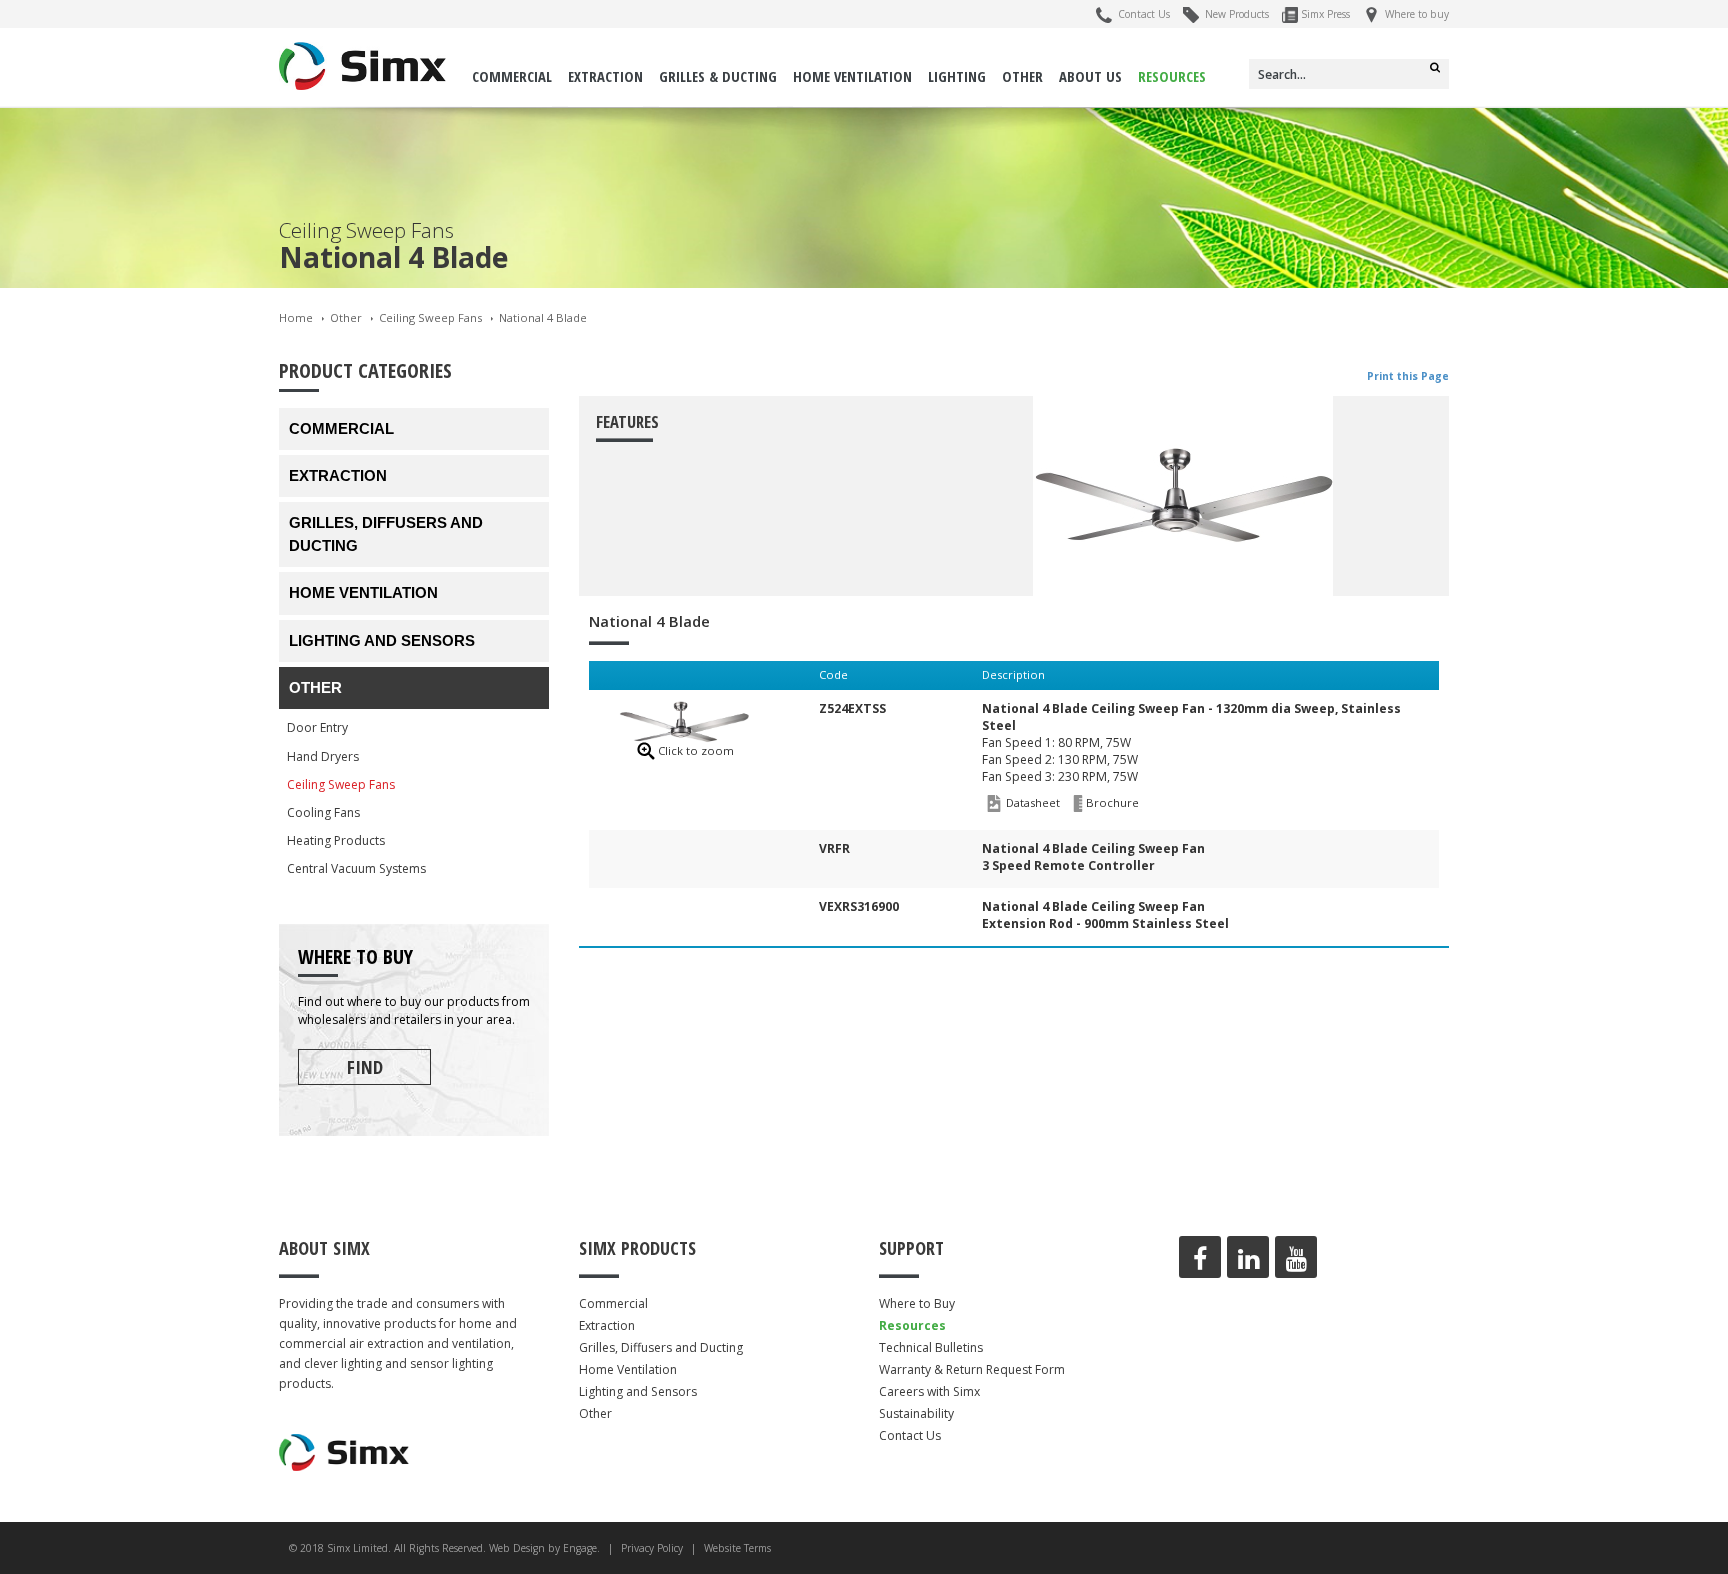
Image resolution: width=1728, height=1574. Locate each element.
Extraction (605, 76)
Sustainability (916, 1413)
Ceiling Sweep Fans (430, 317)
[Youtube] (1296, 1257)
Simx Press (1324, 14)
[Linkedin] (1248, 1257)
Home (296, 317)
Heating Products (336, 840)
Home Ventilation (852, 76)
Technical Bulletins (931, 1347)
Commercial (512, 76)
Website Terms (737, 1548)
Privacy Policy (652, 1548)
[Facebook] (1200, 1257)
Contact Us (1141, 14)
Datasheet (1033, 802)
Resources (1172, 76)
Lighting (957, 76)
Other (1022, 76)
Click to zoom (696, 750)
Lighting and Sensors (382, 640)
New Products (1234, 14)
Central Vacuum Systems (356, 868)
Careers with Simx (929, 1391)
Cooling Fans (323, 812)
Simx (363, 66)
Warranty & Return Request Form (972, 1369)
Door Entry (317, 727)
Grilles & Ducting (718, 76)
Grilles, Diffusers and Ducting (386, 533)
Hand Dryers (323, 756)
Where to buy (1414, 14)
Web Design (517, 1548)
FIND (365, 1066)
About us (1090, 76)
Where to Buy (917, 1303)
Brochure (1112, 802)
